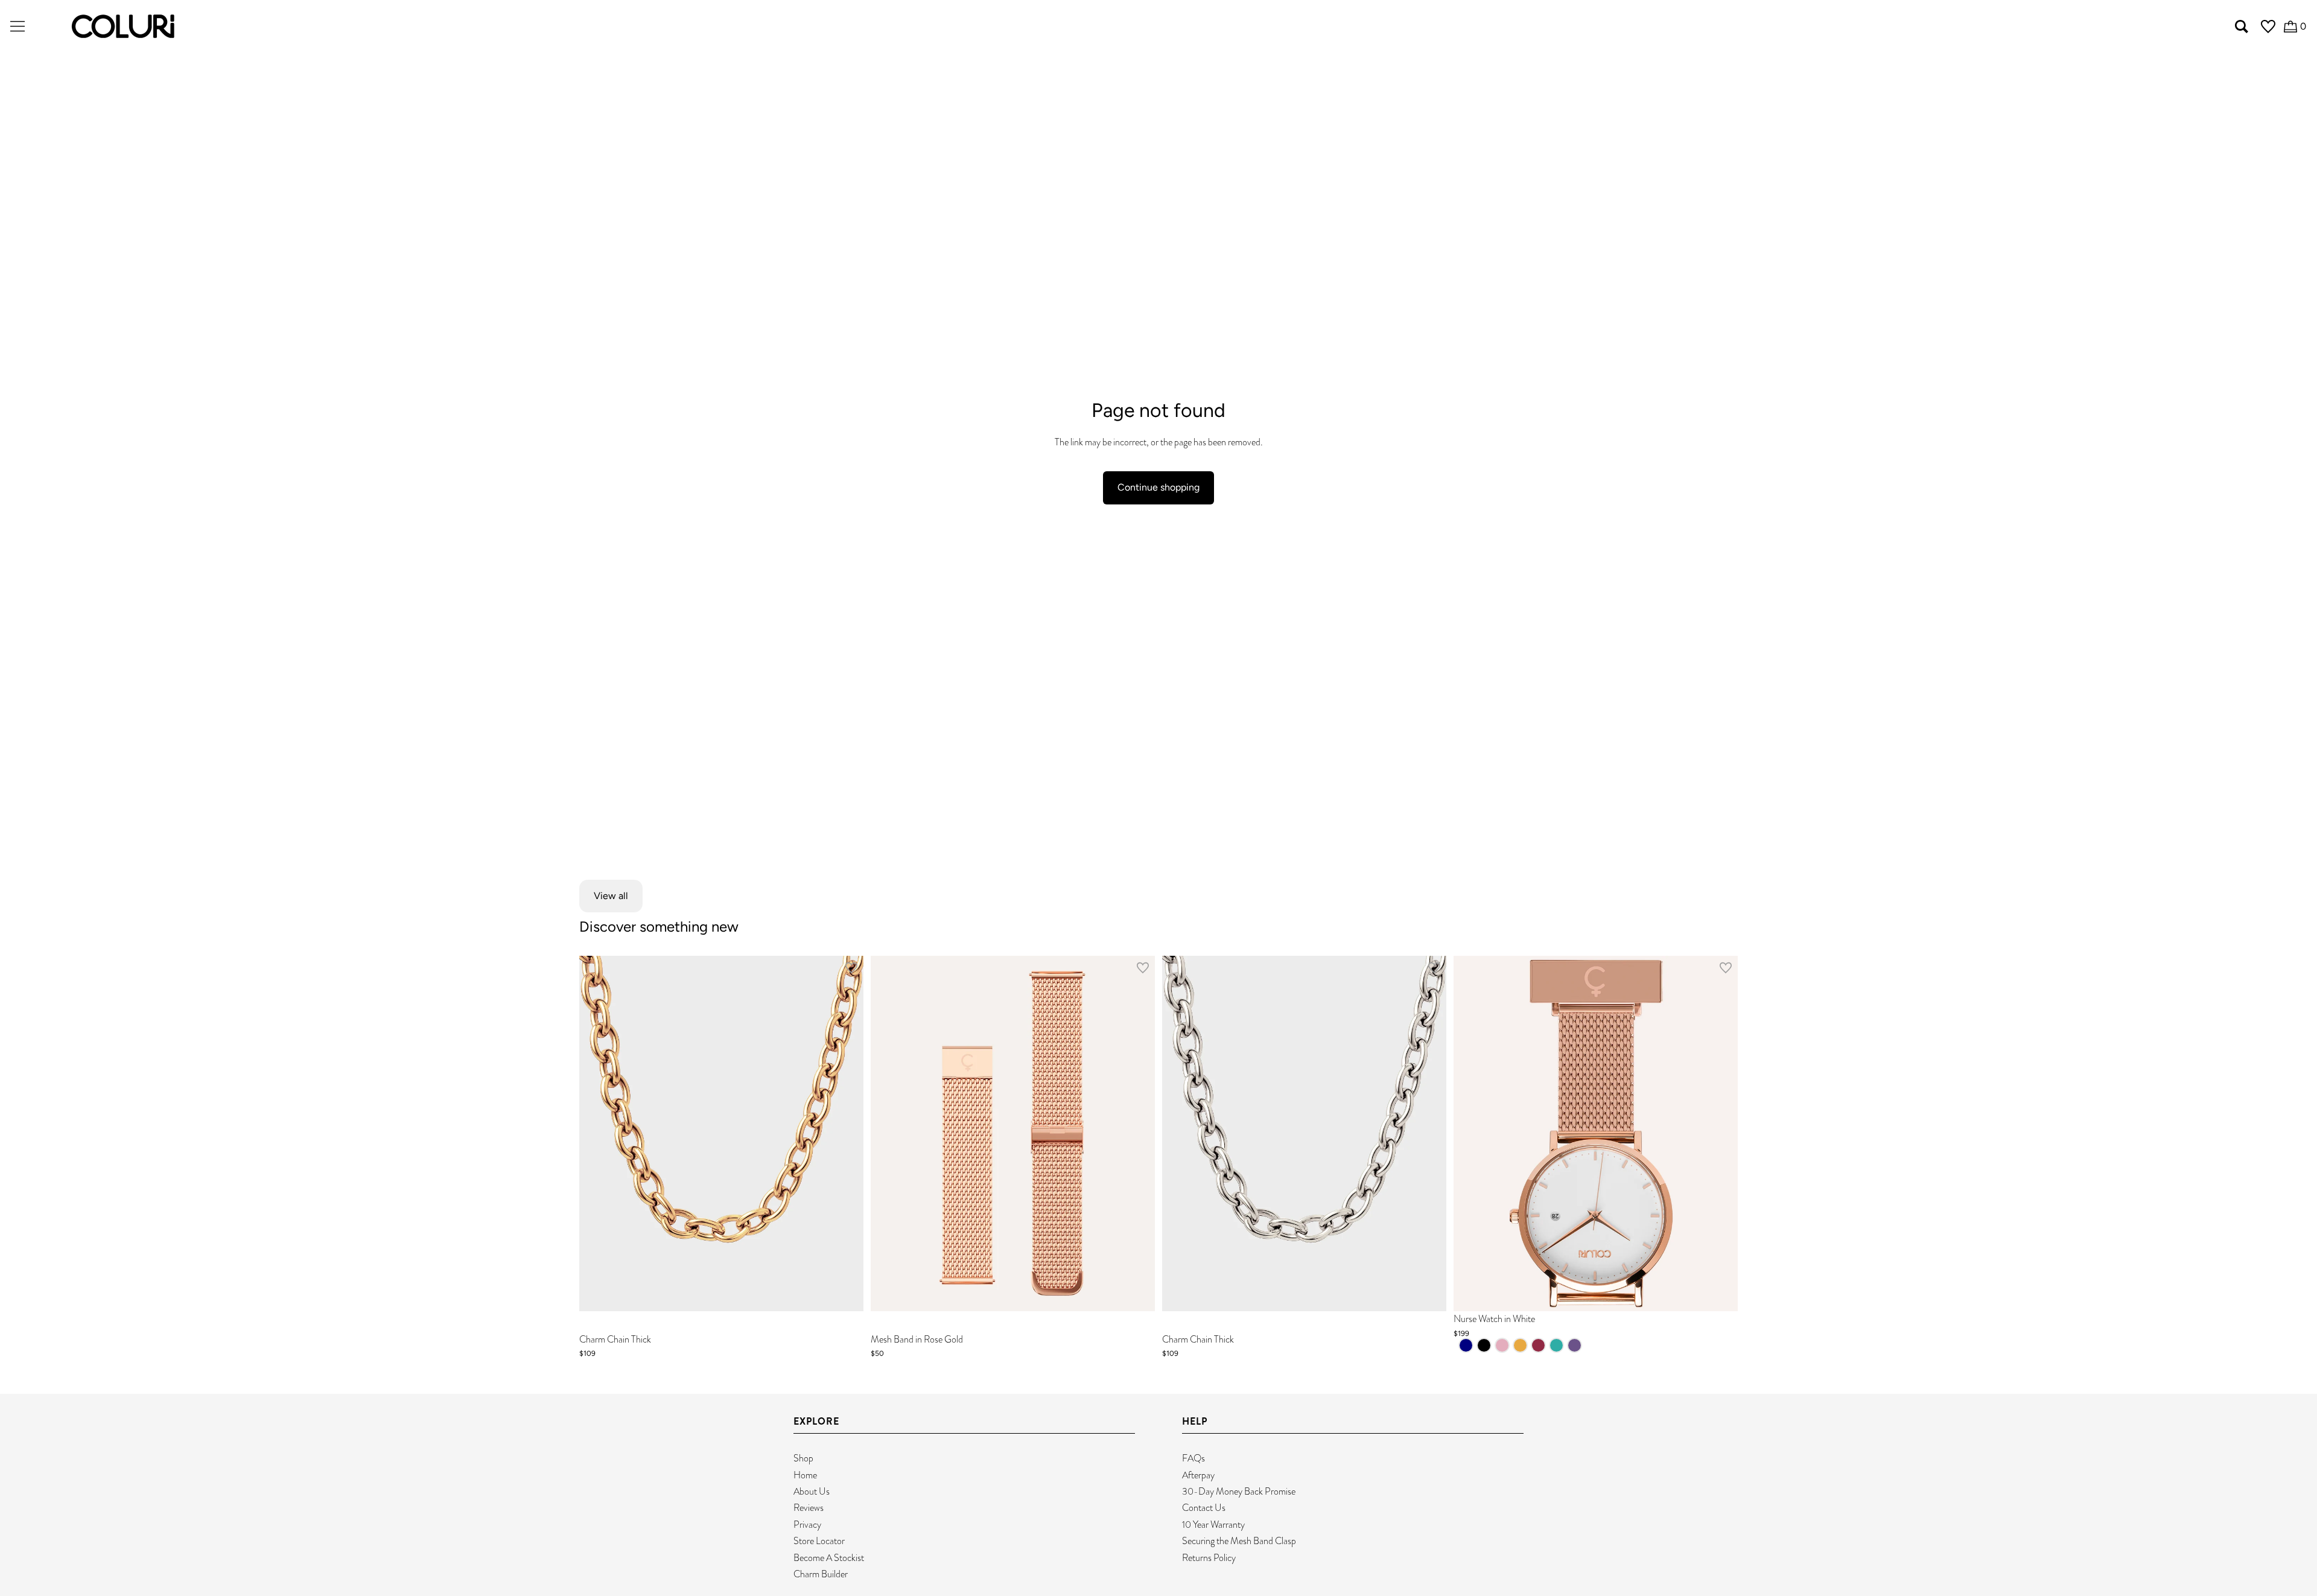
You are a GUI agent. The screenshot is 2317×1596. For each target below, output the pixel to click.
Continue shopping (1158, 487)
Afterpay (1198, 1475)
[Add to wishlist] (851, 970)
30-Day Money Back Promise (1239, 1491)
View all (611, 896)
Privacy (807, 1524)
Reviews (809, 1508)
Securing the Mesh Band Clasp (1239, 1541)
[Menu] (17, 27)
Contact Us (1204, 1508)
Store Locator (819, 1541)
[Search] (2242, 27)
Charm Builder (821, 1574)
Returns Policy (1209, 1558)
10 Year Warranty (1213, 1524)
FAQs (1193, 1458)
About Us (812, 1491)
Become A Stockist (829, 1558)
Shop (803, 1458)
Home (805, 1475)
